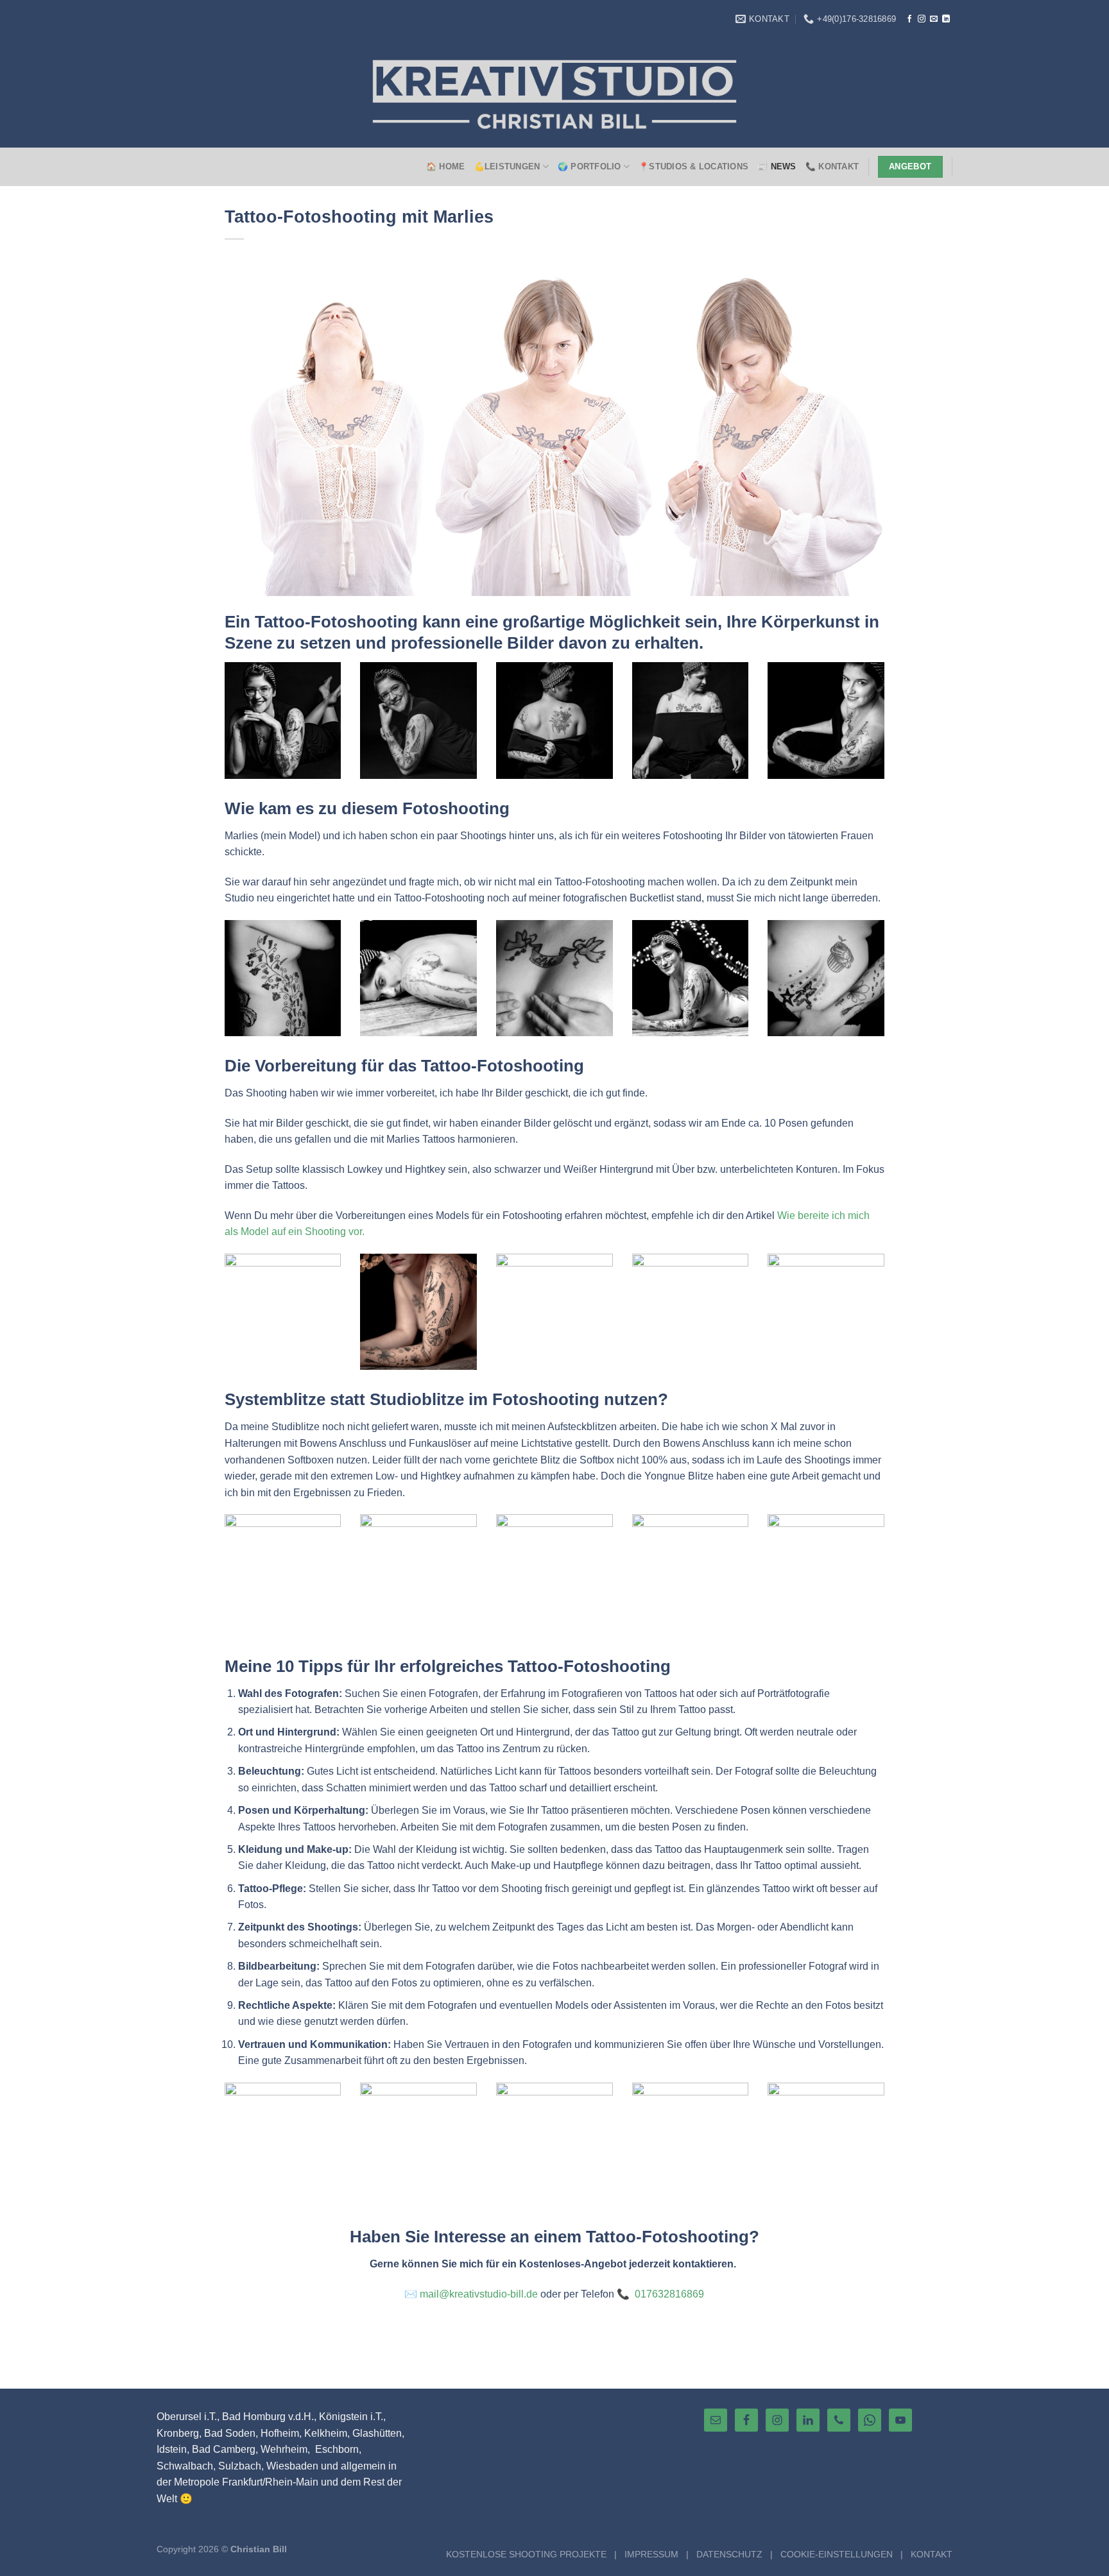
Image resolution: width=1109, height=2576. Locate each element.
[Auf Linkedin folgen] (946, 19)
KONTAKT (932, 2554)
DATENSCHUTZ (729, 2554)
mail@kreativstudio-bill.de (479, 2294)
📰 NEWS (777, 166)
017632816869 (669, 2294)
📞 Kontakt (832, 166)
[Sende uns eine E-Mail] (934, 19)
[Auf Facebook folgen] (909, 19)
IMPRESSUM (651, 2554)
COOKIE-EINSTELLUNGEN (837, 2554)
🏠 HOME (446, 166)
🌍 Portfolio (589, 166)
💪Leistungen (507, 166)
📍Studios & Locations (693, 166)
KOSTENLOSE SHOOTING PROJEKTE (526, 2554)
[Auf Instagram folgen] (922, 19)
